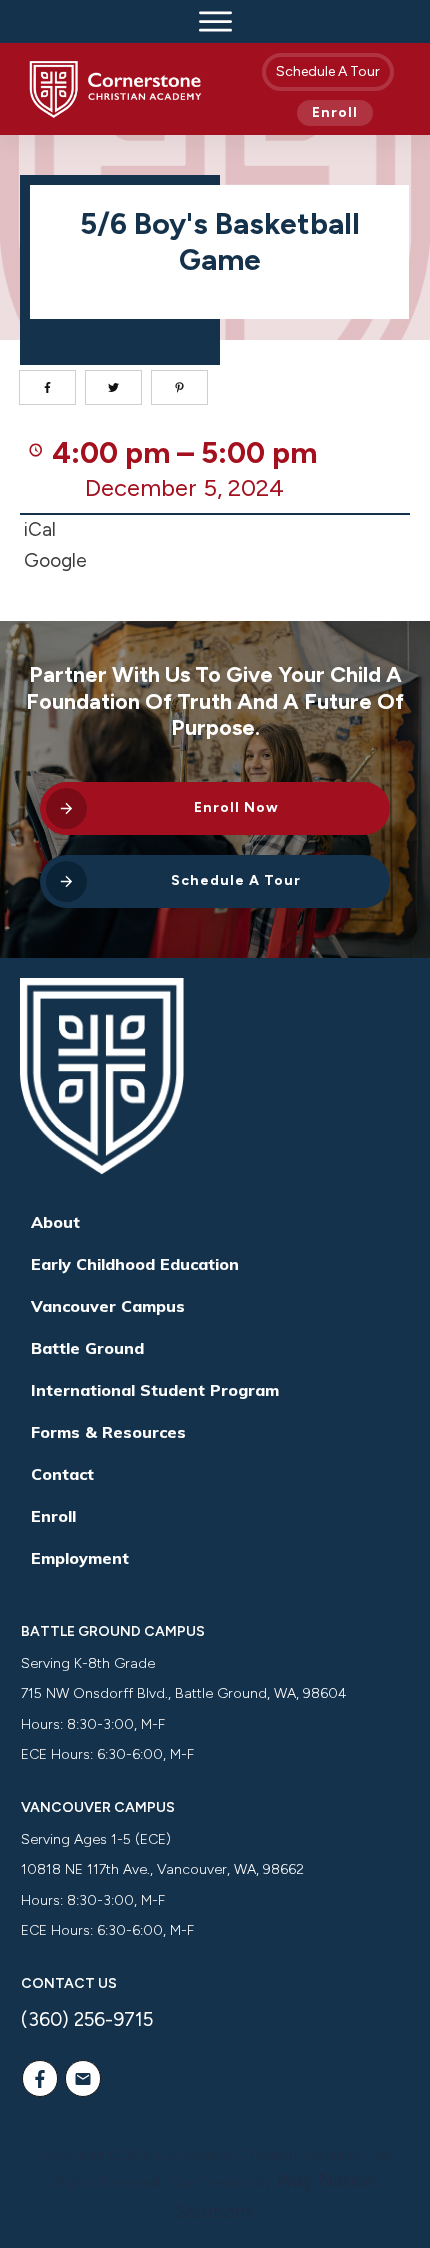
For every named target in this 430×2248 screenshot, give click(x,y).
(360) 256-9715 (87, 2019)
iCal (40, 529)
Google (55, 560)
